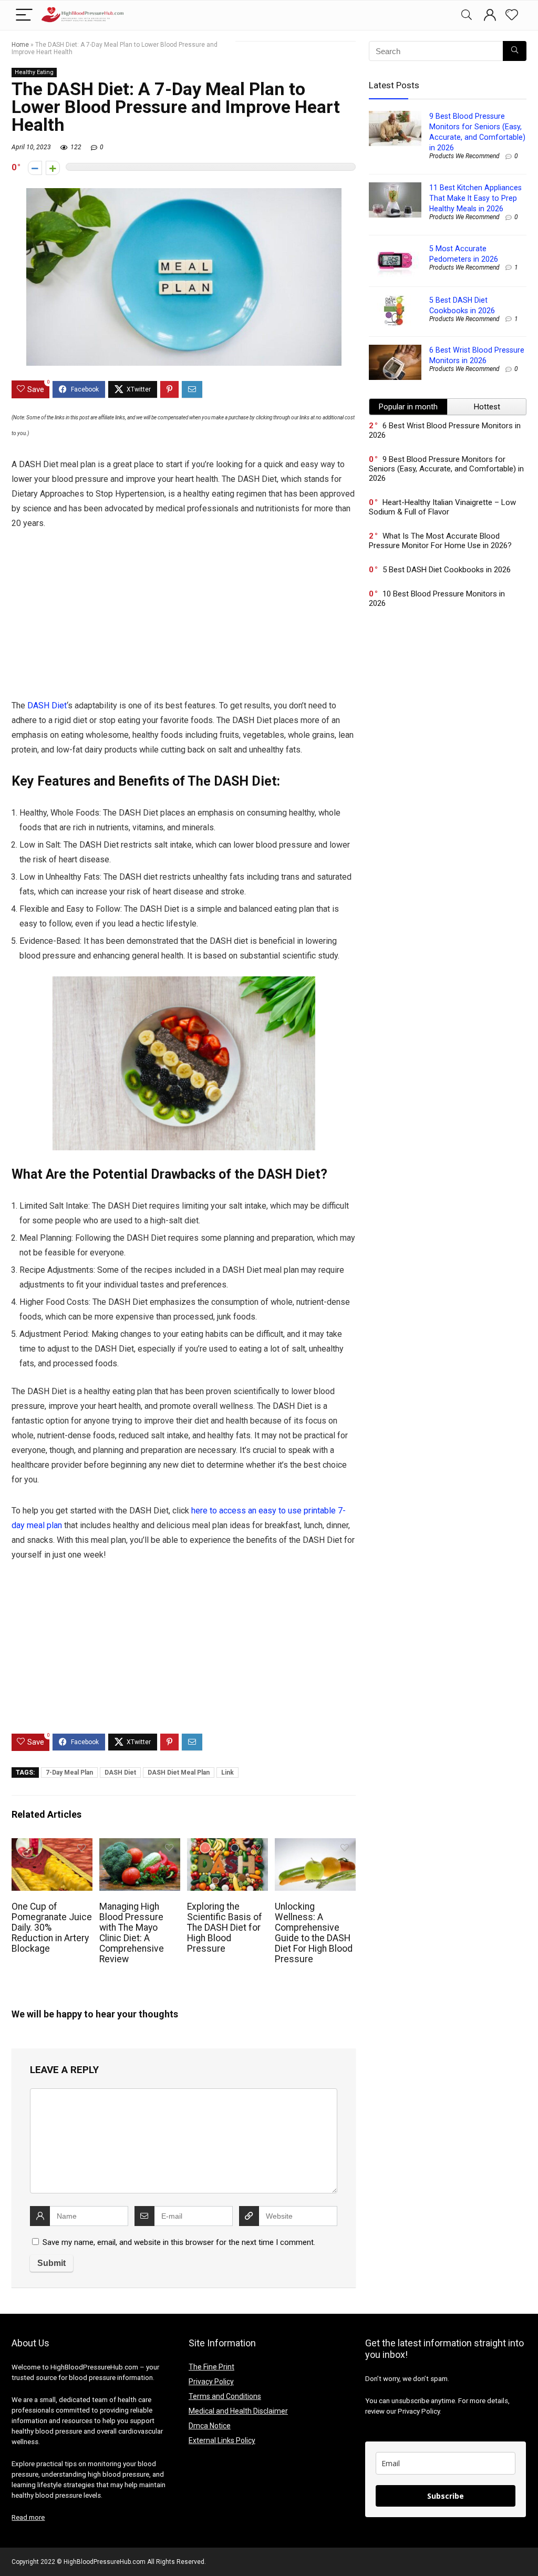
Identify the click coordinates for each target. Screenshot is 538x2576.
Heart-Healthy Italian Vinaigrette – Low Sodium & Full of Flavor (442, 507)
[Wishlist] (512, 15)
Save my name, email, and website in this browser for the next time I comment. (179, 2242)
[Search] (467, 16)
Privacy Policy (211, 2382)
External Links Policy (222, 2440)
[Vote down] (35, 168)
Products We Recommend (464, 156)
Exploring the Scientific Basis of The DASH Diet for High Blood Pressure (225, 1928)
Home (20, 45)
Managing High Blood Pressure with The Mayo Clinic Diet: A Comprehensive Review (132, 1933)
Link (227, 1773)
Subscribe (446, 2496)
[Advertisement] (184, 621)
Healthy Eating (34, 72)
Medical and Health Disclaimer (238, 2411)
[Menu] (24, 16)
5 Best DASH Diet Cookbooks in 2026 (447, 570)
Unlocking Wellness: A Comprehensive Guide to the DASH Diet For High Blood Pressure (314, 1933)
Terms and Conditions (225, 2396)
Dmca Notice (210, 2426)
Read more (28, 2517)
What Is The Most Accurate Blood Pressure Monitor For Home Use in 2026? (440, 541)
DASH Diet (47, 705)
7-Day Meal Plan (69, 1773)
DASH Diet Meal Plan (179, 1773)
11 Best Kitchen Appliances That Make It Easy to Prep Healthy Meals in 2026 (475, 198)
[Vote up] (53, 168)
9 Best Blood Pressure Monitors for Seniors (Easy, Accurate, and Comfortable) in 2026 (446, 469)
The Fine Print (211, 2367)
